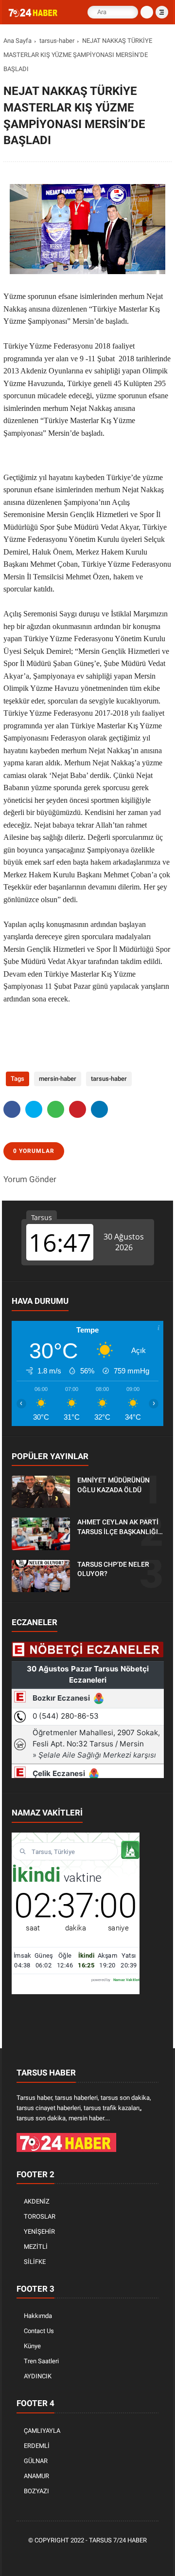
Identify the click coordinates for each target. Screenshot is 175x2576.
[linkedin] (99, 1109)
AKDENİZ (37, 2201)
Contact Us (39, 2331)
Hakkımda (38, 2316)
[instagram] (103, 2557)
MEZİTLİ (36, 2247)
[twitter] (34, 1109)
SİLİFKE (35, 2262)
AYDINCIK (38, 2376)
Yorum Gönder (30, 1179)
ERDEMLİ (37, 2446)
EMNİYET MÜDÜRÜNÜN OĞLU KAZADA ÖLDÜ (114, 1485)
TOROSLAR (40, 2216)
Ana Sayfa (17, 41)
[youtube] (118, 2557)
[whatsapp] (56, 1109)
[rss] (132, 2557)
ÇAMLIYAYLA (42, 2431)
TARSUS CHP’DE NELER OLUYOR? (113, 1569)
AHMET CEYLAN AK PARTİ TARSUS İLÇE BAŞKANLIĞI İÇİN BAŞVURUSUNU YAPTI (119, 1527)
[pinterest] (78, 1109)
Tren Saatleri (41, 2361)
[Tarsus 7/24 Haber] (34, 15)
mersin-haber (58, 1079)
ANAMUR (36, 2476)
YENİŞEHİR (39, 2232)
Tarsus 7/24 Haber (118, 2540)
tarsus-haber (57, 41)
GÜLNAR (36, 2461)
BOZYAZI (36, 2491)
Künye (32, 2346)
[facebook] (12, 1109)
